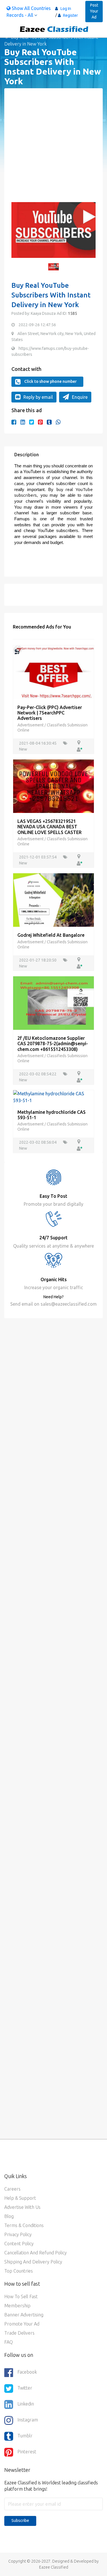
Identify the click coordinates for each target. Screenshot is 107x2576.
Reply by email (38, 397)
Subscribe (20, 2520)
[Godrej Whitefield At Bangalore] (53, 899)
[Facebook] (14, 422)
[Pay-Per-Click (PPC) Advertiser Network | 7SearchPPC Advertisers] (53, 672)
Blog (9, 2216)
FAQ (9, 2342)
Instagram (28, 2420)
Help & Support (20, 2198)
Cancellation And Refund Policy (36, 2253)
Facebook (27, 2372)
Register (70, 15)
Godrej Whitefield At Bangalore (51, 935)
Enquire (80, 397)
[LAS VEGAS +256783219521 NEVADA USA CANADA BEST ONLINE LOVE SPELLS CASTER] (53, 786)
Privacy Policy (18, 2234)
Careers (12, 2189)
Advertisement (31, 725)
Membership (17, 2306)
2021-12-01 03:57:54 (38, 857)
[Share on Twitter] (32, 422)
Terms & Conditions (24, 2225)
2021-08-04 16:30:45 (38, 743)
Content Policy (19, 2244)
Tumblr (25, 2436)
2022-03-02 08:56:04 (38, 1142)
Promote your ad (22, 2324)
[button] (19, 233)
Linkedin (26, 2404)
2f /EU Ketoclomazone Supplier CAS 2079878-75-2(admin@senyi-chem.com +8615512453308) (53, 1043)
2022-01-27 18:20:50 (38, 960)
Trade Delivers (19, 2333)
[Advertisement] (53, 149)
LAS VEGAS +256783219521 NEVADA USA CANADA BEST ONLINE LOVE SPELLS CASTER (50, 827)
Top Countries (19, 2271)
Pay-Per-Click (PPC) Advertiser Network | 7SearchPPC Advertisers (50, 713)
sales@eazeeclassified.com (68, 1304)
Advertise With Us (22, 2207)
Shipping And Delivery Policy (33, 2262)
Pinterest (27, 2452)
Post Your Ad (94, 11)
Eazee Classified (54, 2567)
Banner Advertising (24, 2315)
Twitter (25, 2388)
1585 (72, 313)
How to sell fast (21, 2296)
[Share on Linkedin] (23, 422)
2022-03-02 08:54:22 (38, 1074)
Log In (66, 9)
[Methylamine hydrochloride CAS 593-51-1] (53, 1096)
